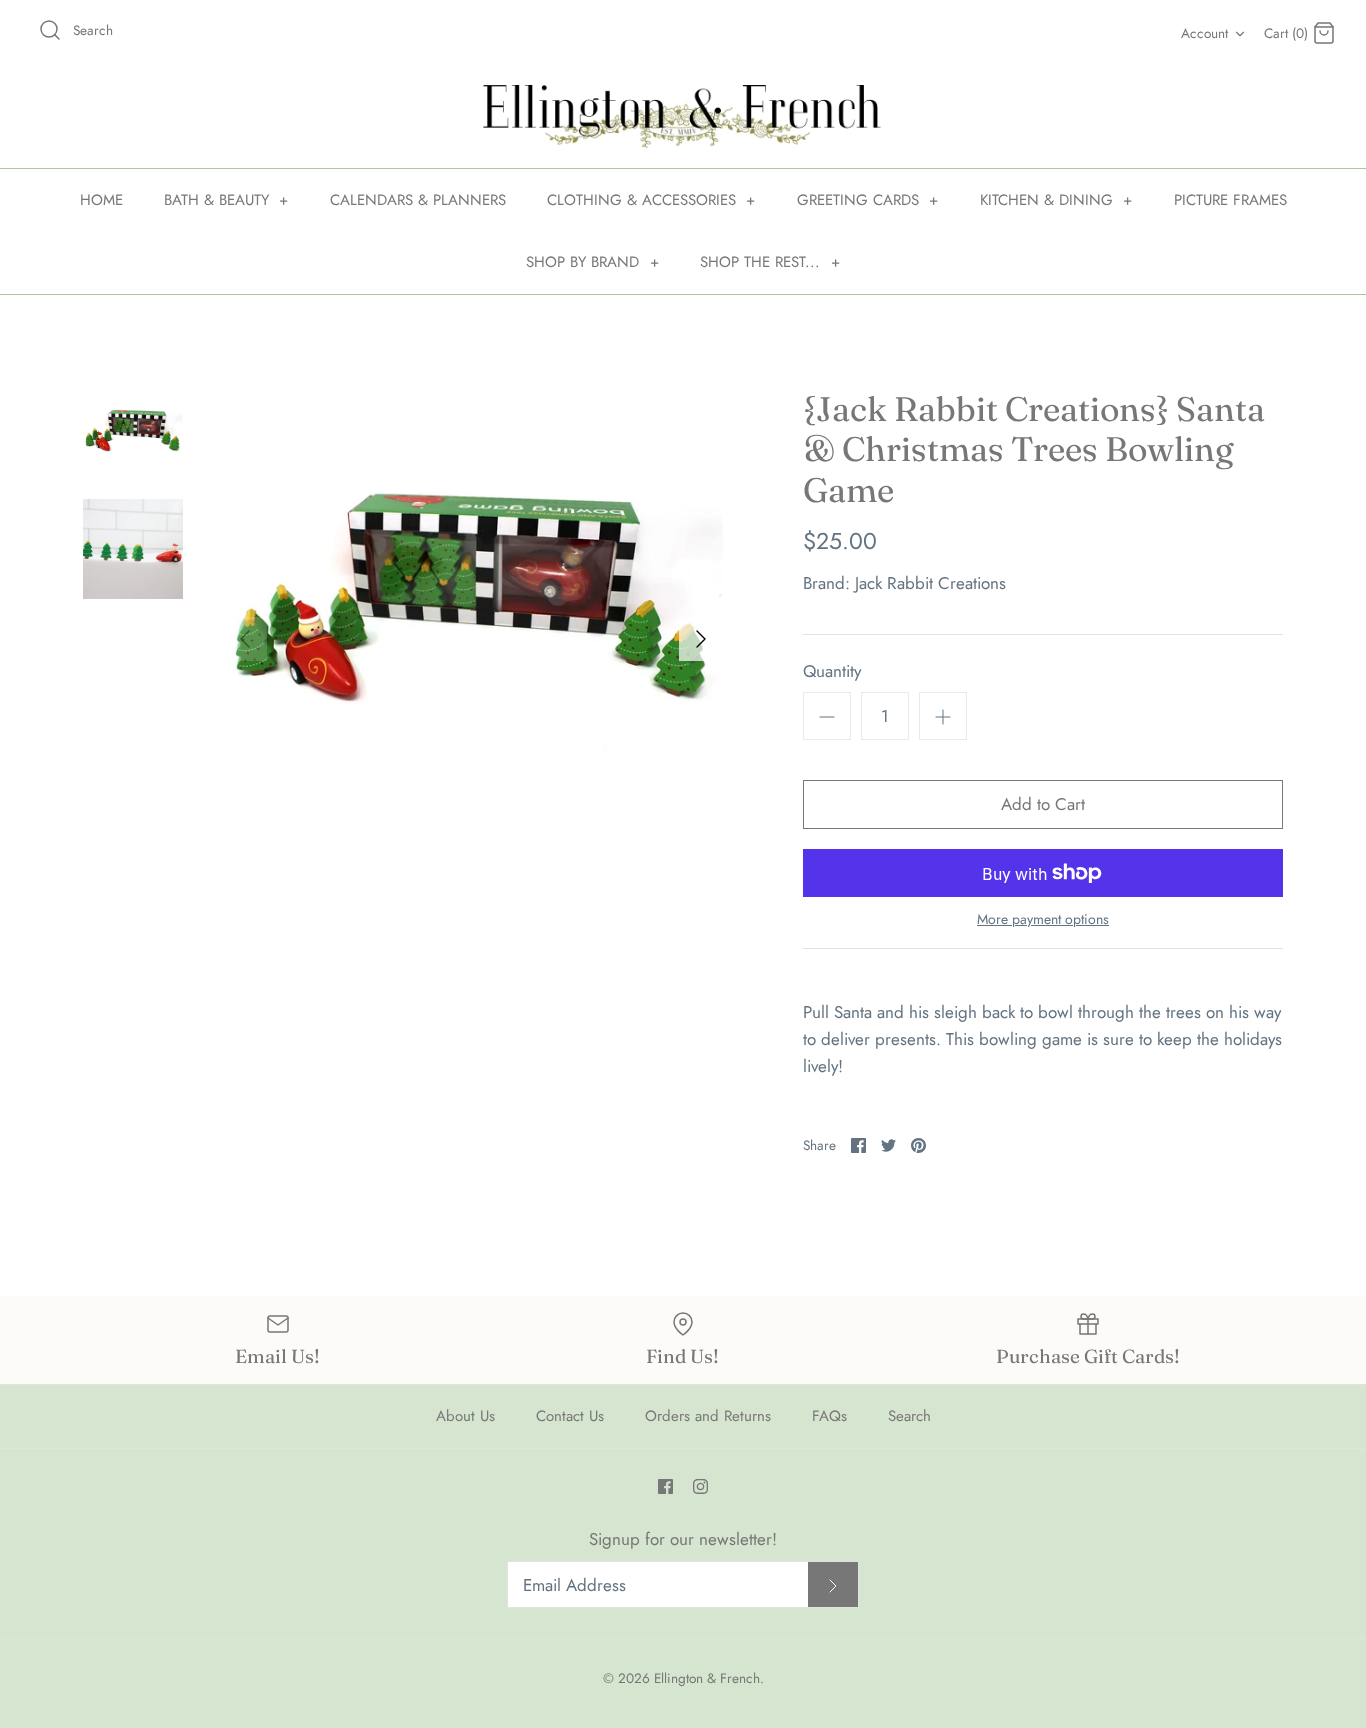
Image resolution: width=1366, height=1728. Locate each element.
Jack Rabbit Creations (930, 583)
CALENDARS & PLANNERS (418, 200)
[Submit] (833, 1584)
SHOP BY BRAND (592, 262)
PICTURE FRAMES (1230, 200)
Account (1204, 33)
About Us (465, 1416)
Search (909, 1416)
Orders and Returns (708, 1416)
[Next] (701, 639)
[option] (473, 639)
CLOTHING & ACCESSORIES (651, 200)
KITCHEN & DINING (1056, 200)
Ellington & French (707, 1678)
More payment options (1043, 919)
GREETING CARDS (868, 200)
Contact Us (570, 1416)
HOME (101, 200)
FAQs (829, 1416)
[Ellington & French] (683, 116)
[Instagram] (700, 1486)
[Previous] (245, 639)
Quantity (832, 671)
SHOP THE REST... (770, 262)
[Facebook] (665, 1486)
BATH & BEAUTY (226, 200)
